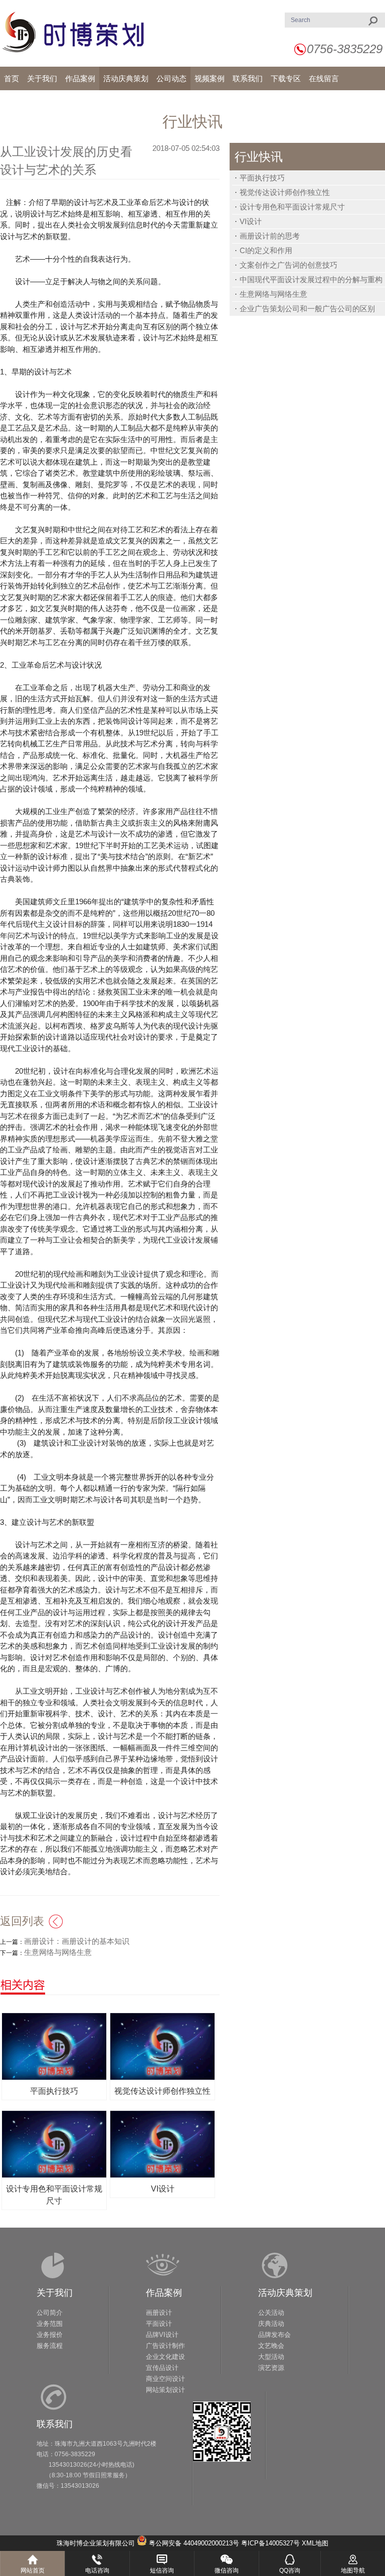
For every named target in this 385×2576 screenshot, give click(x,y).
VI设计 (251, 221)
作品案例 (164, 2293)
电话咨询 (97, 2570)
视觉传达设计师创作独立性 (285, 192)
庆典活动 (271, 2324)
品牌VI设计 (162, 2335)
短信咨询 (162, 2570)
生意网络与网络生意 (273, 294)
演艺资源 (271, 2368)
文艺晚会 (271, 2346)
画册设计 (159, 2313)
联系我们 (55, 2424)
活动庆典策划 (285, 2293)
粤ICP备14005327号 (270, 2543)
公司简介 (50, 2313)
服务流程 (50, 2346)
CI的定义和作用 (266, 250)
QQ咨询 (290, 2570)
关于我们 (55, 2293)
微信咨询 (227, 2570)
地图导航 (353, 2570)
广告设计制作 (165, 2346)
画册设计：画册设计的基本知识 (77, 1941)
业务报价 (50, 2335)
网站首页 (33, 2570)
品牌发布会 (274, 2335)
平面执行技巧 (262, 178)
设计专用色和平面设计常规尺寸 (292, 207)
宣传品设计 (162, 2368)
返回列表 (22, 1921)
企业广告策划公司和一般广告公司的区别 (307, 309)
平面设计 (159, 2324)
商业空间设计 (165, 2379)
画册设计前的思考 (270, 236)
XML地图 (315, 2543)
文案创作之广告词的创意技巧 (288, 265)
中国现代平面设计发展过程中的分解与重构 (311, 279)
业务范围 (50, 2324)
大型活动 (271, 2357)
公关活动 (271, 2313)
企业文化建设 (165, 2357)
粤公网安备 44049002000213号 (194, 2543)
